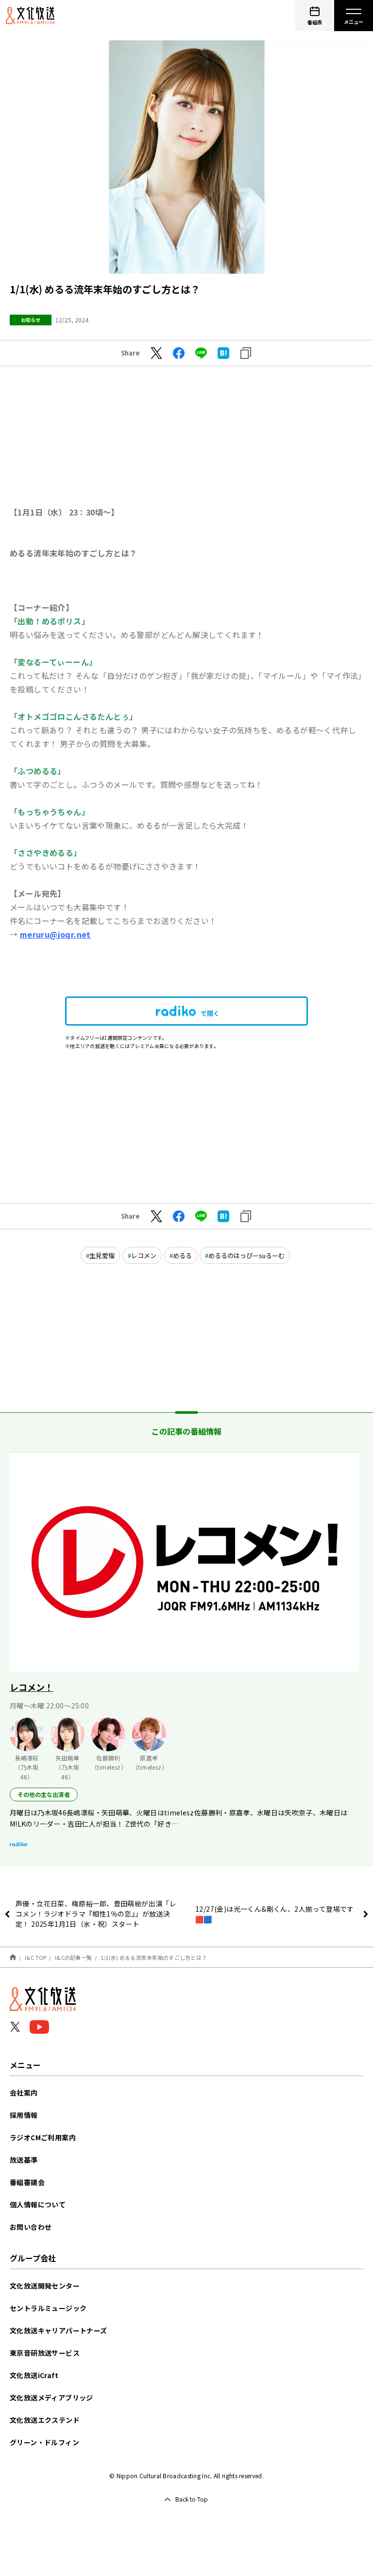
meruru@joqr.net (55, 934)
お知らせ (31, 320)
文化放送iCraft (34, 2375)
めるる (182, 1255)
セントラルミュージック (48, 2308)
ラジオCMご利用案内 (43, 2137)
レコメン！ (32, 1687)
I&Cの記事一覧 (73, 1957)
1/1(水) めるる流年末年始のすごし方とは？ (154, 1957)
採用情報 (24, 2115)
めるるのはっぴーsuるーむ (246, 1255)
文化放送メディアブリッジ (51, 2398)
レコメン (144, 1255)
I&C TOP (36, 1957)
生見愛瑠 (102, 1255)
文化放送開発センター (45, 2286)
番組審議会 (27, 2182)
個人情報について (38, 2204)
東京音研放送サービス (45, 2353)
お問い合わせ (31, 2227)
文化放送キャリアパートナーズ (59, 2330)
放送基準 (24, 2160)
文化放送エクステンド (45, 2420)
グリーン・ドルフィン (44, 2442)
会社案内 (24, 2093)
